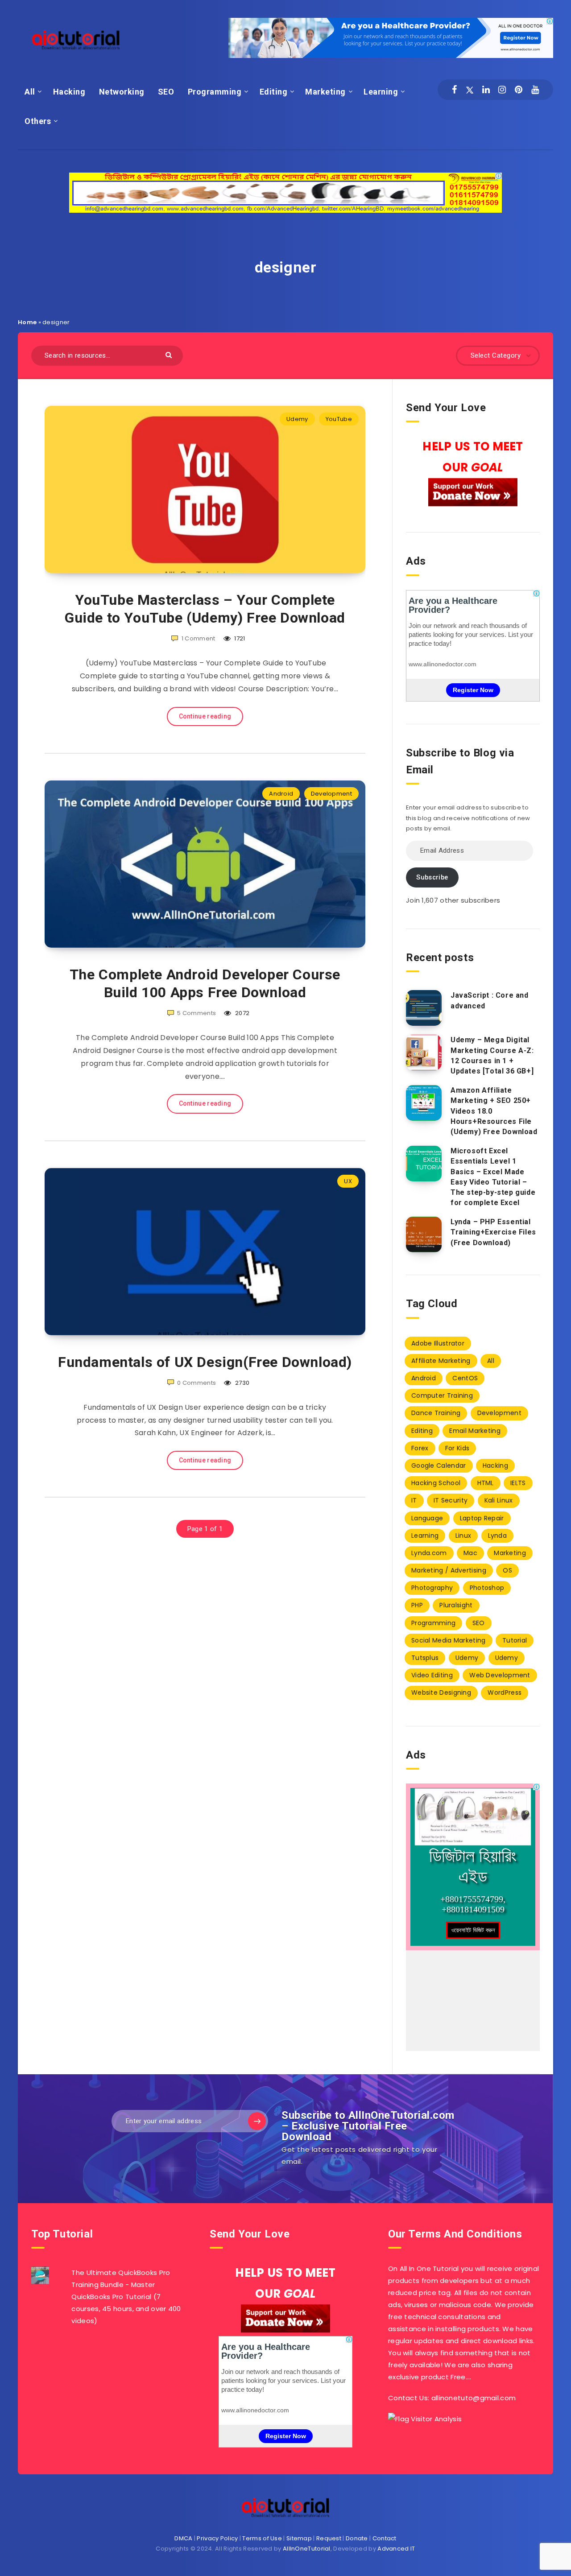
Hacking (69, 92)
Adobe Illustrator (438, 1343)
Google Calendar (439, 1466)
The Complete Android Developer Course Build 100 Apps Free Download (205, 983)
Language (427, 1518)
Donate (357, 2538)
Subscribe (432, 877)
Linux (463, 1536)
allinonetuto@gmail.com (474, 2398)
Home (27, 322)
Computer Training (442, 1395)
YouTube (339, 419)
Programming (215, 92)
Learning (381, 92)
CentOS (465, 1378)
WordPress (505, 1693)
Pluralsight (456, 1605)
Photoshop (487, 1588)
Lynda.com (429, 1553)
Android (281, 794)
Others (38, 121)
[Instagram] (502, 90)
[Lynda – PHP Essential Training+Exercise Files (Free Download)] (424, 1234)
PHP (417, 1605)
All (30, 92)
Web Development (500, 1675)
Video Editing (432, 1675)
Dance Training (436, 1413)
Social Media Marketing (449, 1640)
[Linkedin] (486, 90)
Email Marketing (475, 1431)
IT (414, 1500)
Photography (432, 1588)
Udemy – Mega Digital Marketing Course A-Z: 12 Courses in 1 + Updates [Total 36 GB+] (492, 1055)
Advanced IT (396, 2549)
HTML (486, 1483)
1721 (239, 638)
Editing (274, 92)
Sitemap (299, 2538)
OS (507, 1570)
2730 (242, 1383)
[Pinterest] (519, 90)
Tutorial (515, 1640)
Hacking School (436, 1483)
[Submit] (170, 354)
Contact (385, 2538)
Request (329, 2538)
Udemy (297, 419)
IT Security (451, 1500)
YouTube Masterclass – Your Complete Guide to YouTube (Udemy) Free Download (205, 609)
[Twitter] (470, 90)
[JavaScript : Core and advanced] (424, 1008)
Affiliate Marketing (441, 1361)
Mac (470, 1553)
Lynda (498, 1536)
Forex (420, 1448)
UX (348, 1181)
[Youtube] (535, 90)
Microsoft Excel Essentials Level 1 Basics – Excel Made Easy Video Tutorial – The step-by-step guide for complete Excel (493, 1177)
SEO (166, 92)
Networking (122, 92)
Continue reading (205, 716)
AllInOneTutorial (307, 2549)
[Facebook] (454, 90)
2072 (242, 1013)
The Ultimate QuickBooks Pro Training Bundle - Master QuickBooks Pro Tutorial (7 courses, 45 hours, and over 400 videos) (126, 2297)
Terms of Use (262, 2538)
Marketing (325, 92)
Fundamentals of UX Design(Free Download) (205, 1362)
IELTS (518, 1483)
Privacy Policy (217, 2538)
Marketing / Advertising (449, 1570)
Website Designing (441, 1693)
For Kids (457, 1448)
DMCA (183, 2538)
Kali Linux (499, 1500)
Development (331, 794)
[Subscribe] (257, 2121)
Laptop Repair (482, 1518)
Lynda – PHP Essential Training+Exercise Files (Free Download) (493, 1232)
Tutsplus (425, 1658)
